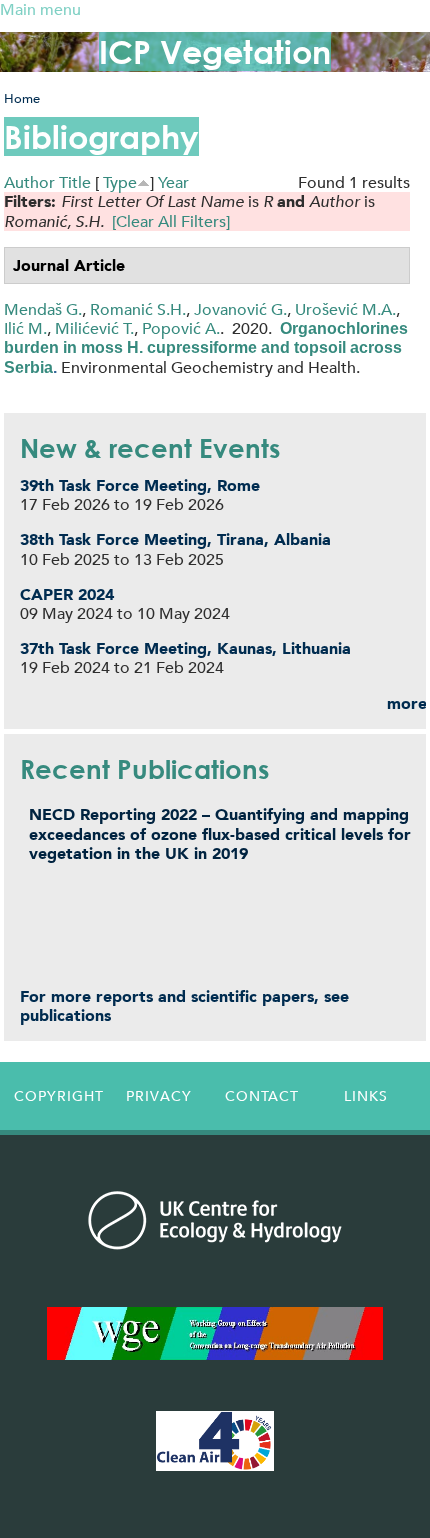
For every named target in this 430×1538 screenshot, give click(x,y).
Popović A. (181, 328)
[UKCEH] (214, 1220)
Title (75, 182)
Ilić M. (25, 328)
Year (173, 182)
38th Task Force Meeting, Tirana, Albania (175, 539)
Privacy (159, 1096)
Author (29, 182)
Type (120, 182)
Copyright (59, 1096)
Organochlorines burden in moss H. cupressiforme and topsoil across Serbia (206, 347)
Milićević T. (94, 328)
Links (366, 1096)
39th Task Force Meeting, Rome (140, 485)
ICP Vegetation (215, 51)
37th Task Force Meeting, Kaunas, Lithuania (185, 648)
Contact (262, 1096)
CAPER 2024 (67, 594)
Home (22, 98)
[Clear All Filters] (171, 221)
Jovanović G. (240, 309)
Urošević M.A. (345, 309)
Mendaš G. (43, 309)
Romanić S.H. (138, 309)
